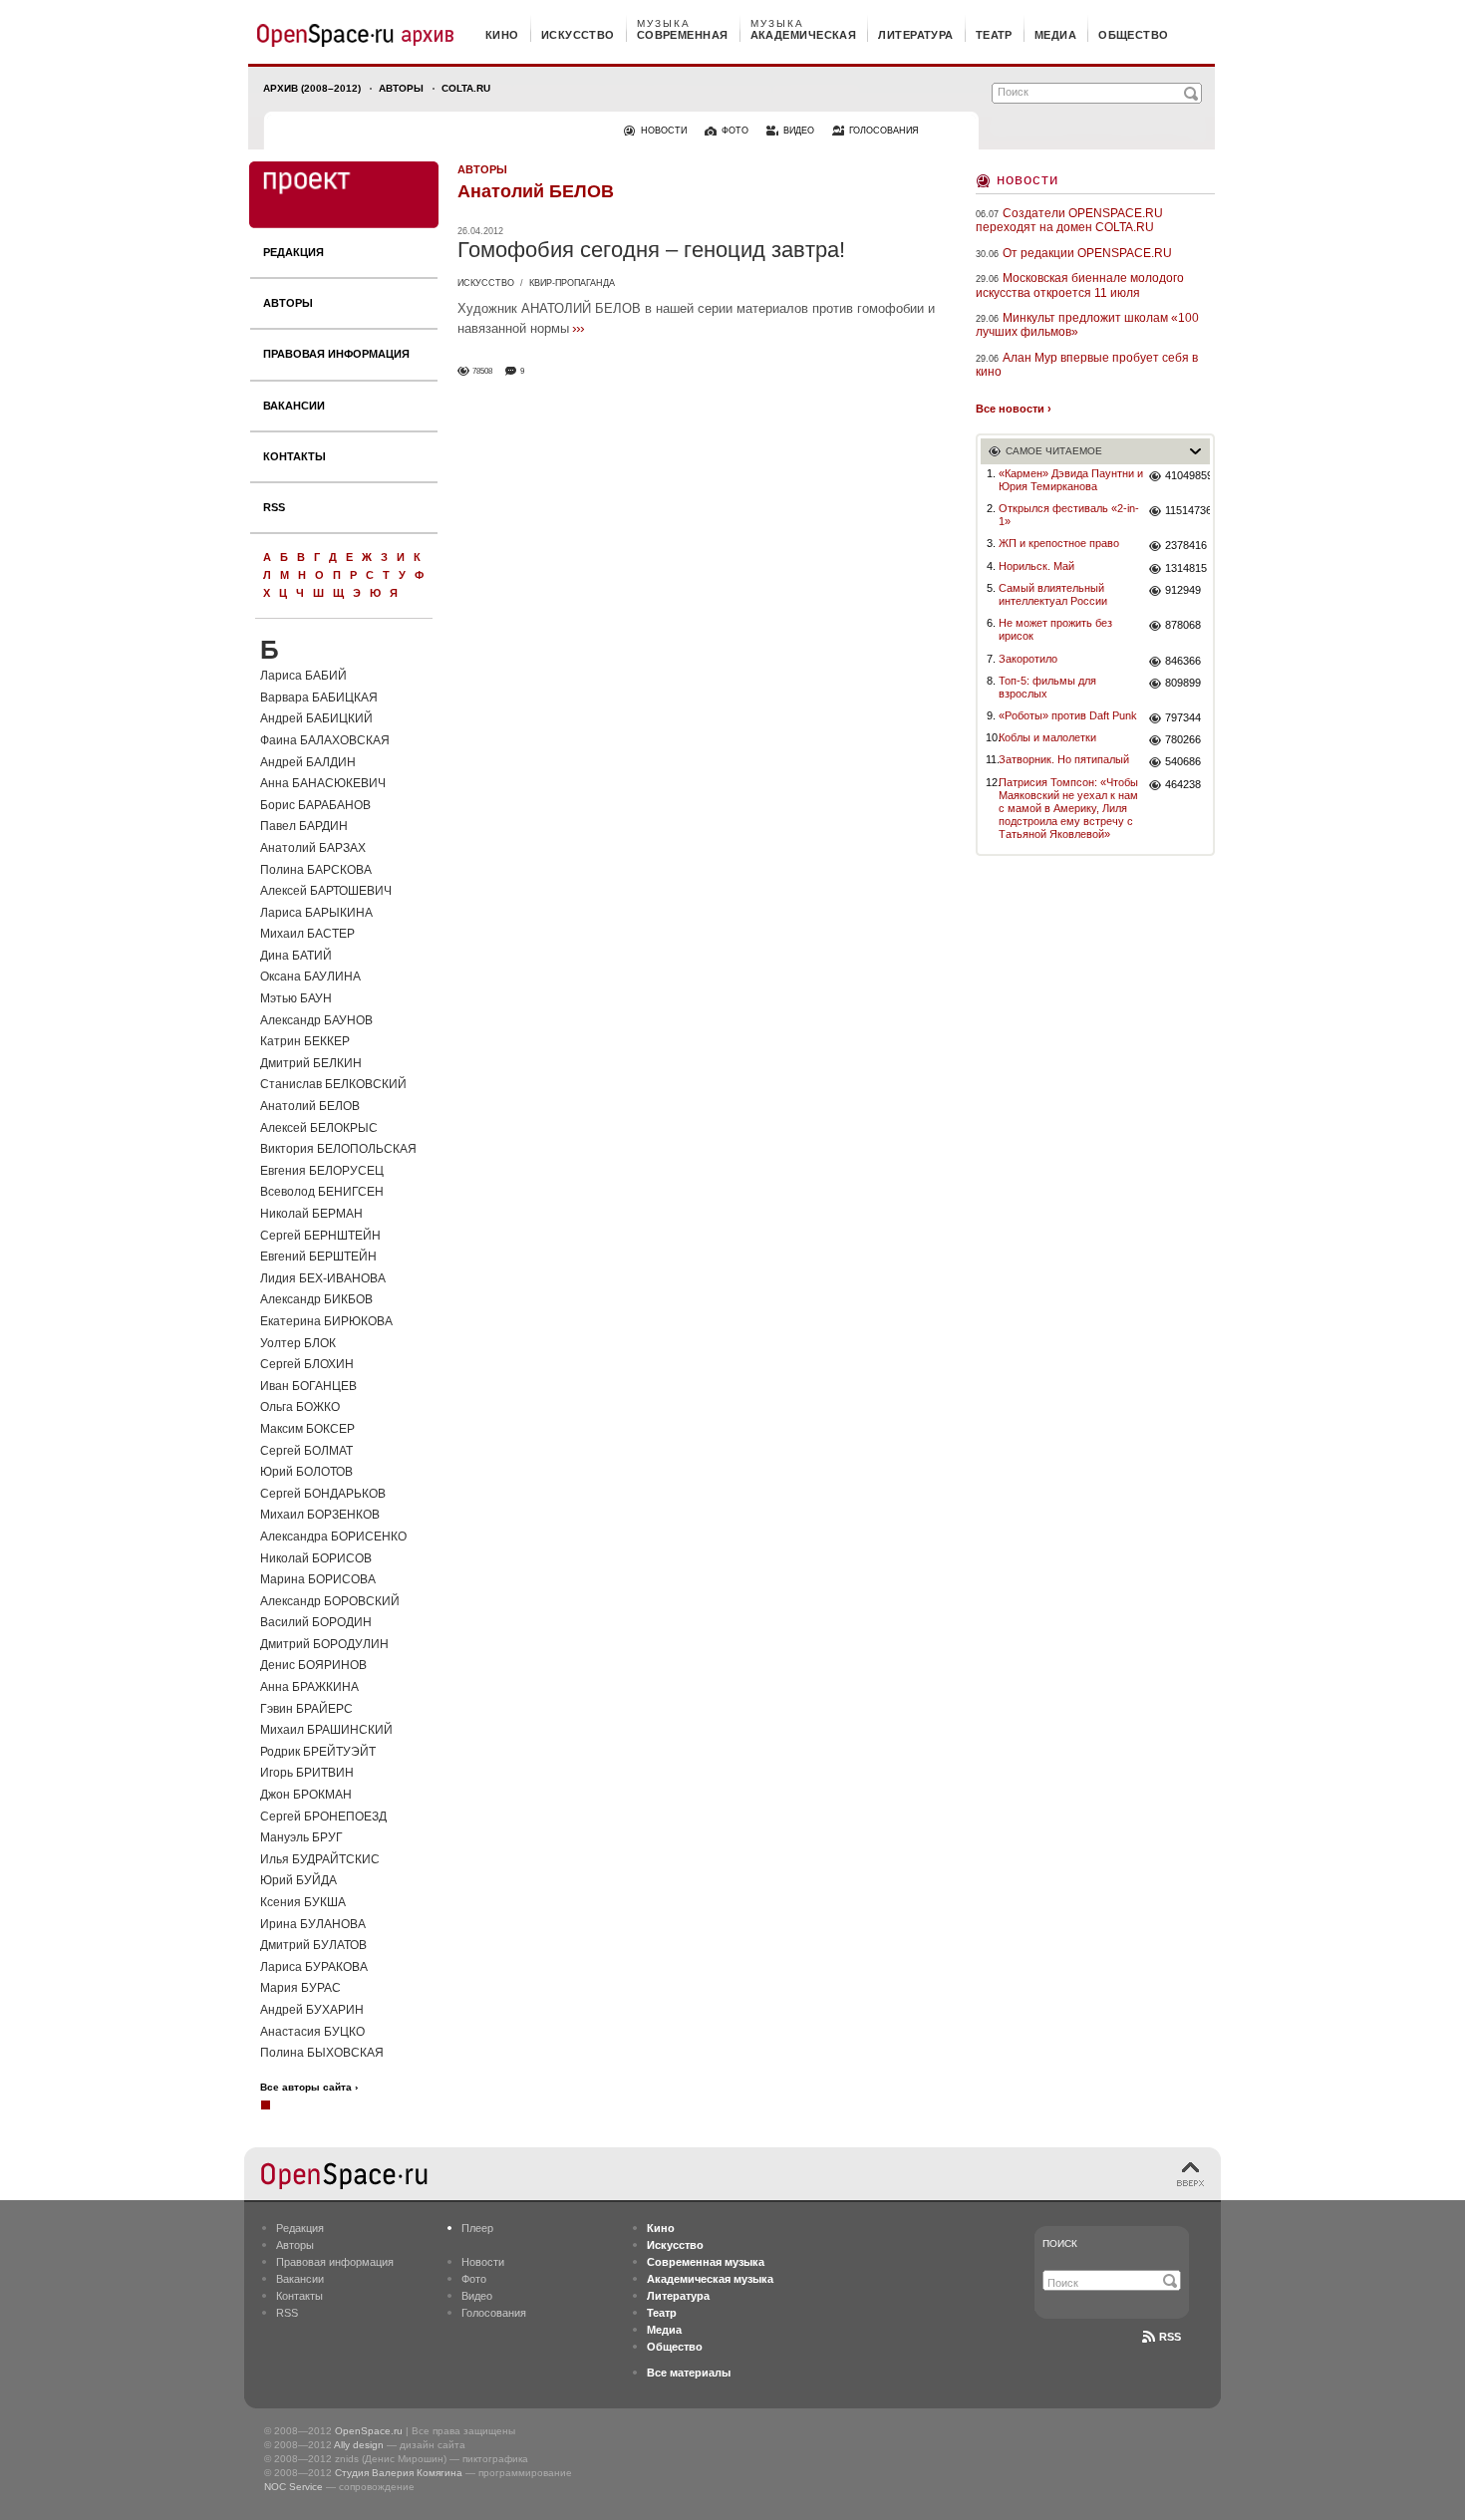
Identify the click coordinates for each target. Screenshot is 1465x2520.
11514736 (1187, 510)
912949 (1183, 590)
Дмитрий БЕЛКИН (311, 1063)
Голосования (494, 2313)
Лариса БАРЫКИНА (316, 913)
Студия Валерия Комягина (399, 2473)
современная (683, 35)
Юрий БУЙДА (298, 1880)
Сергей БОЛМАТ (306, 1451)
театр (994, 35)
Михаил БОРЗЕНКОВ (320, 1515)
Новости (1027, 179)
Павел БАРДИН (304, 826)
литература (915, 35)
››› (578, 328)
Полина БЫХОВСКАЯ (322, 2053)
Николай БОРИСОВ (316, 1558)
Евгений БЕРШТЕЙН (318, 1257)
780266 (1183, 739)
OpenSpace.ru (369, 2431)
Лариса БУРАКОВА (314, 1967)
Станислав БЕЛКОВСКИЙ (333, 1084)
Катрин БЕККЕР (305, 1041)
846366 (1183, 661)
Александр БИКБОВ (316, 1299)
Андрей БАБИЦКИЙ (316, 718)
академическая (804, 35)
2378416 (1186, 545)
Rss (1170, 2337)
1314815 (1186, 568)
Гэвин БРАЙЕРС (306, 1709)
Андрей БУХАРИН (312, 2010)
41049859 (1187, 475)
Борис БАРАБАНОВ (315, 805)
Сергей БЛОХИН (307, 1364)
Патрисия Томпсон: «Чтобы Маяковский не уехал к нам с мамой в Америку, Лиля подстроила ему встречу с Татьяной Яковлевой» (1068, 809)
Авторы (401, 88)
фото (735, 131)
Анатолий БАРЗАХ (313, 848)
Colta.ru (466, 88)
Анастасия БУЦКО (312, 2032)
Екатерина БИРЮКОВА (326, 1321)
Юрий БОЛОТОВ (306, 1472)
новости (664, 131)
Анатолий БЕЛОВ (310, 1106)
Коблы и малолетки (1047, 737)
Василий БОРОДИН (316, 1622)
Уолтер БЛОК (298, 1343)
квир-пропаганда (572, 283)
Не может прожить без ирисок (1055, 629)
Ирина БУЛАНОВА (313, 1924)
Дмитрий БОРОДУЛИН (324, 1644)
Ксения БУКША (303, 1902)
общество (1134, 35)
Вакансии (294, 406)
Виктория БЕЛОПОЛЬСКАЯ (338, 1149)
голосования (884, 131)
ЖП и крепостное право (1059, 543)
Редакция (293, 252)
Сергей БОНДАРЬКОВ (323, 1494)
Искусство (486, 283)
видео (799, 131)
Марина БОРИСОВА (318, 1579)
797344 (1183, 717)
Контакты (294, 456)
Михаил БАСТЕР (307, 934)
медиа (1055, 35)
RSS (274, 507)
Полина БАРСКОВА (316, 870)
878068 (1183, 625)
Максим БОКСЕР (307, 1429)
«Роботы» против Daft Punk (1068, 715)
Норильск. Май (1036, 566)
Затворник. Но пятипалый (1064, 759)
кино (502, 35)
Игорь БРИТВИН (307, 1773)
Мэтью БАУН (296, 998)
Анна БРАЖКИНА (309, 1687)
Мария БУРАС (300, 1988)
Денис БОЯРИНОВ (313, 1665)
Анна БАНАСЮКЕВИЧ (323, 783)
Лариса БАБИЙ (303, 676)
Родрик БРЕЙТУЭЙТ (318, 1752)
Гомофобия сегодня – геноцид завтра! (651, 250)
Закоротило (1028, 659)
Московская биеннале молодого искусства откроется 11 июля (1080, 285)
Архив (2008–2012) (312, 88)
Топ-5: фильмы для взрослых (1047, 687)
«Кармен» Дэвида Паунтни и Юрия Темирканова (1071, 480)
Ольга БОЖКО (300, 1407)
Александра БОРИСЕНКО (333, 1537)
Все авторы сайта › (309, 2088)
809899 (1183, 683)
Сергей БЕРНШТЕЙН (320, 1236)
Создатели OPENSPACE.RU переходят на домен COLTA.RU (1069, 220)
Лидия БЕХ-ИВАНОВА (323, 1278)
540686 (1183, 761)
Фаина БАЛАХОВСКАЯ (325, 740)
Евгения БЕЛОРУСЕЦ (322, 1171)
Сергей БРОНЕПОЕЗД (323, 1817)
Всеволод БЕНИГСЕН (322, 1192)
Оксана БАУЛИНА (310, 977)
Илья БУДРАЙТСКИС (320, 1859)
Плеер (477, 2228)
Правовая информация (336, 354)
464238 (1183, 784)
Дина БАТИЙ (296, 956)
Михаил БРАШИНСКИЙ (326, 1730)
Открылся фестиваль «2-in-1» (1069, 515)
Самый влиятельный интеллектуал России (1053, 594)
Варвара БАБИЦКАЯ (319, 698)
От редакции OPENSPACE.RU (1087, 253)
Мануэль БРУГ (301, 1837)
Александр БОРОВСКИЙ (330, 1601)
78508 (482, 371)
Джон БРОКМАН (306, 1795)
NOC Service (293, 2487)
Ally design (359, 2445)
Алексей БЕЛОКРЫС (319, 1128)
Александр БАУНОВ (316, 1020)
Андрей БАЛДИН (308, 762)
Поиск (1060, 2243)
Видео (477, 2296)
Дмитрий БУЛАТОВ (313, 1945)
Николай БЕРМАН (311, 1214)
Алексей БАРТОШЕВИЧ (326, 891)
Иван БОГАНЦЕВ (308, 1386)
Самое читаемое (1054, 451)
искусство (578, 35)
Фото (474, 2279)
